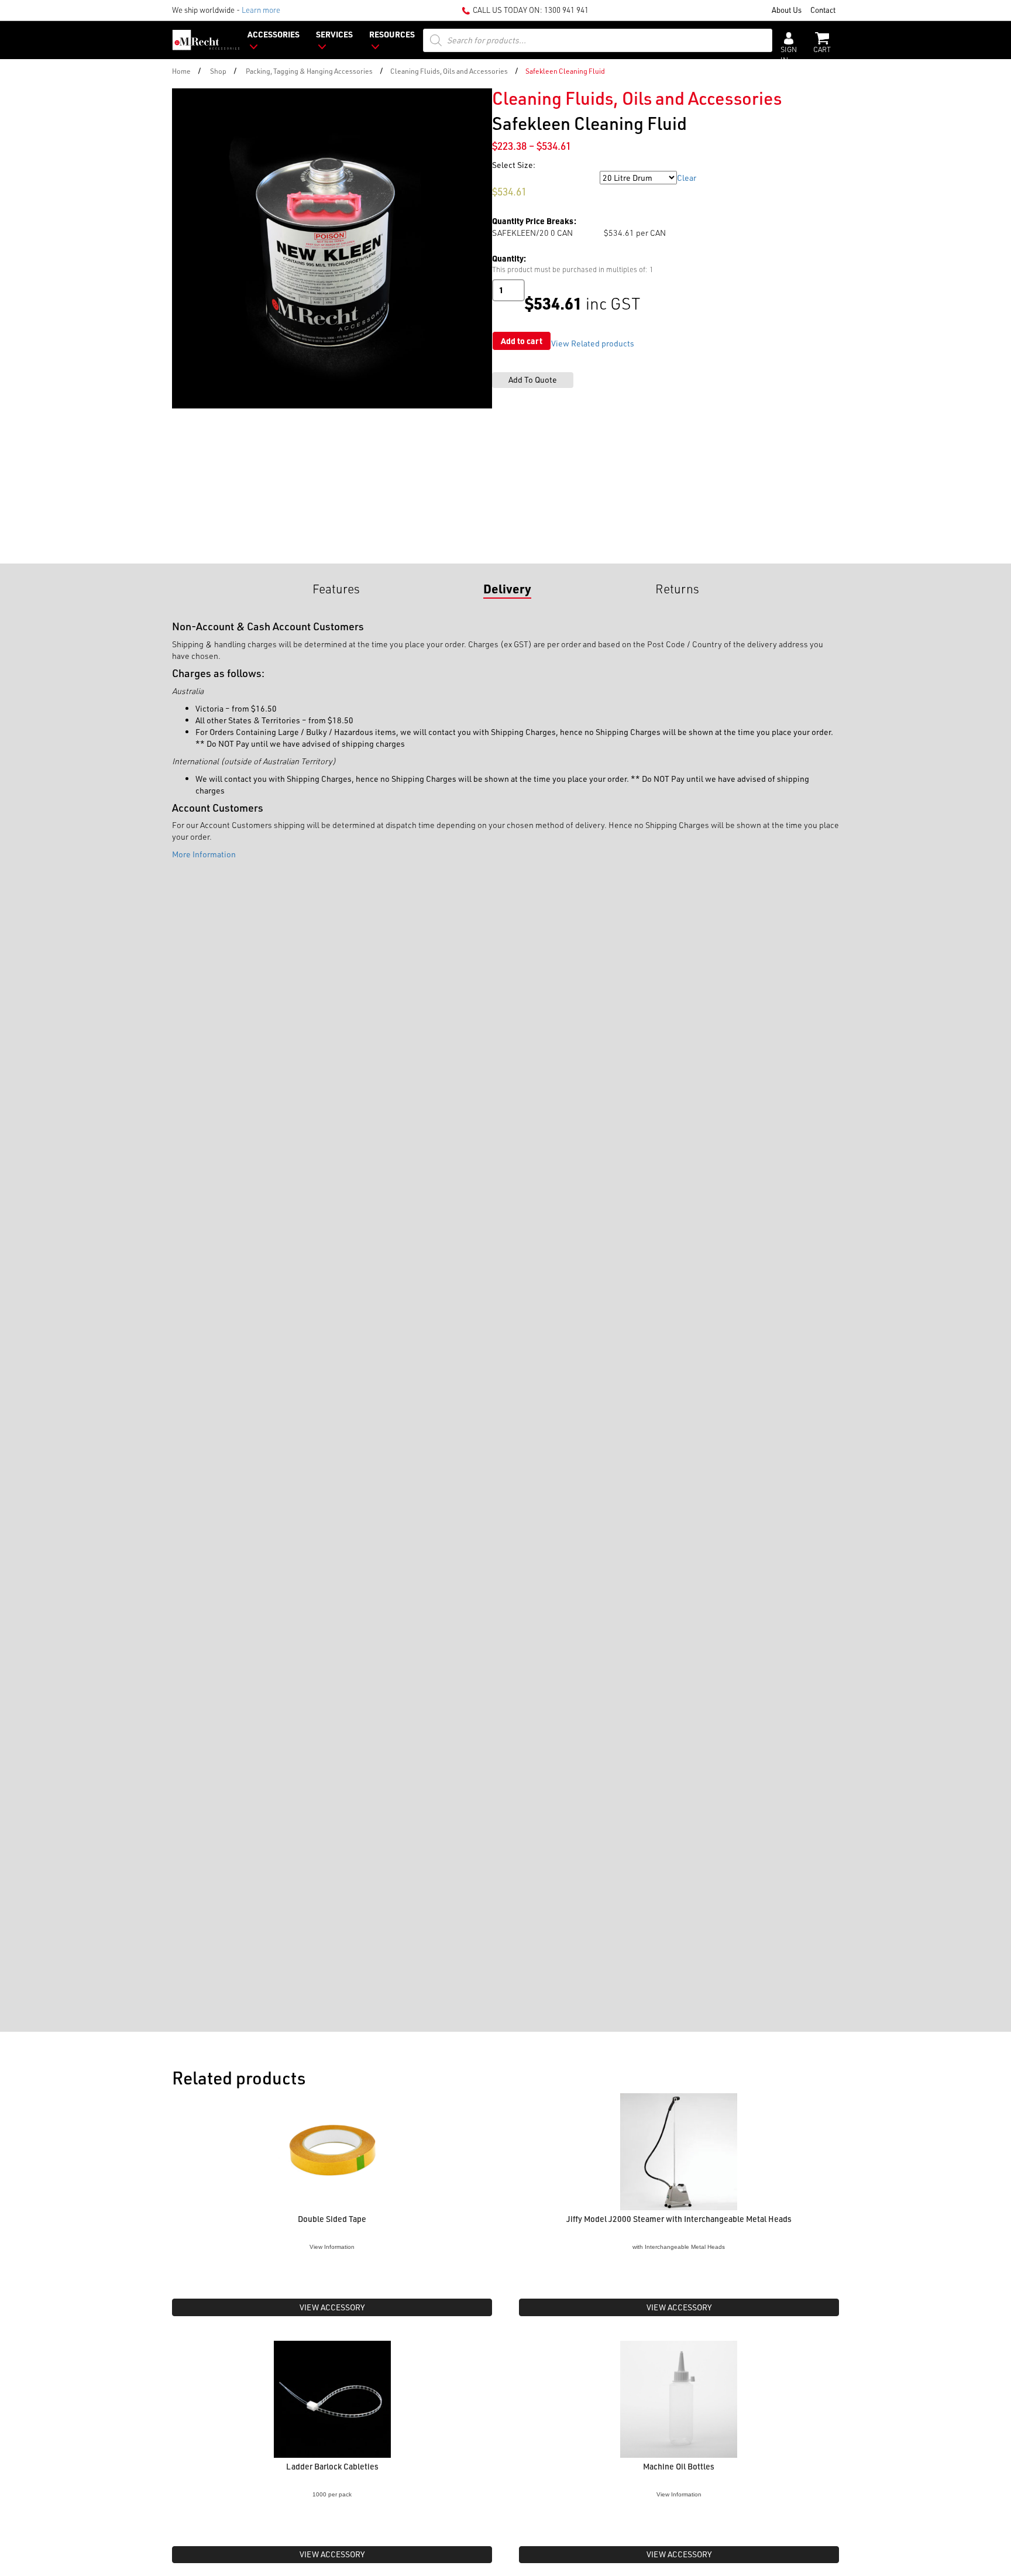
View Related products (593, 343)
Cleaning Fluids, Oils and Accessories (449, 71)
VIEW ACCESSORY (332, 2307)
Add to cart (522, 341)
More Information (204, 854)
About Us (787, 10)
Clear (687, 178)
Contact (823, 10)
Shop (218, 71)
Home (181, 71)
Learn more (261, 10)
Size (501, 178)
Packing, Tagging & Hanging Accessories (309, 71)
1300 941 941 (566, 10)
